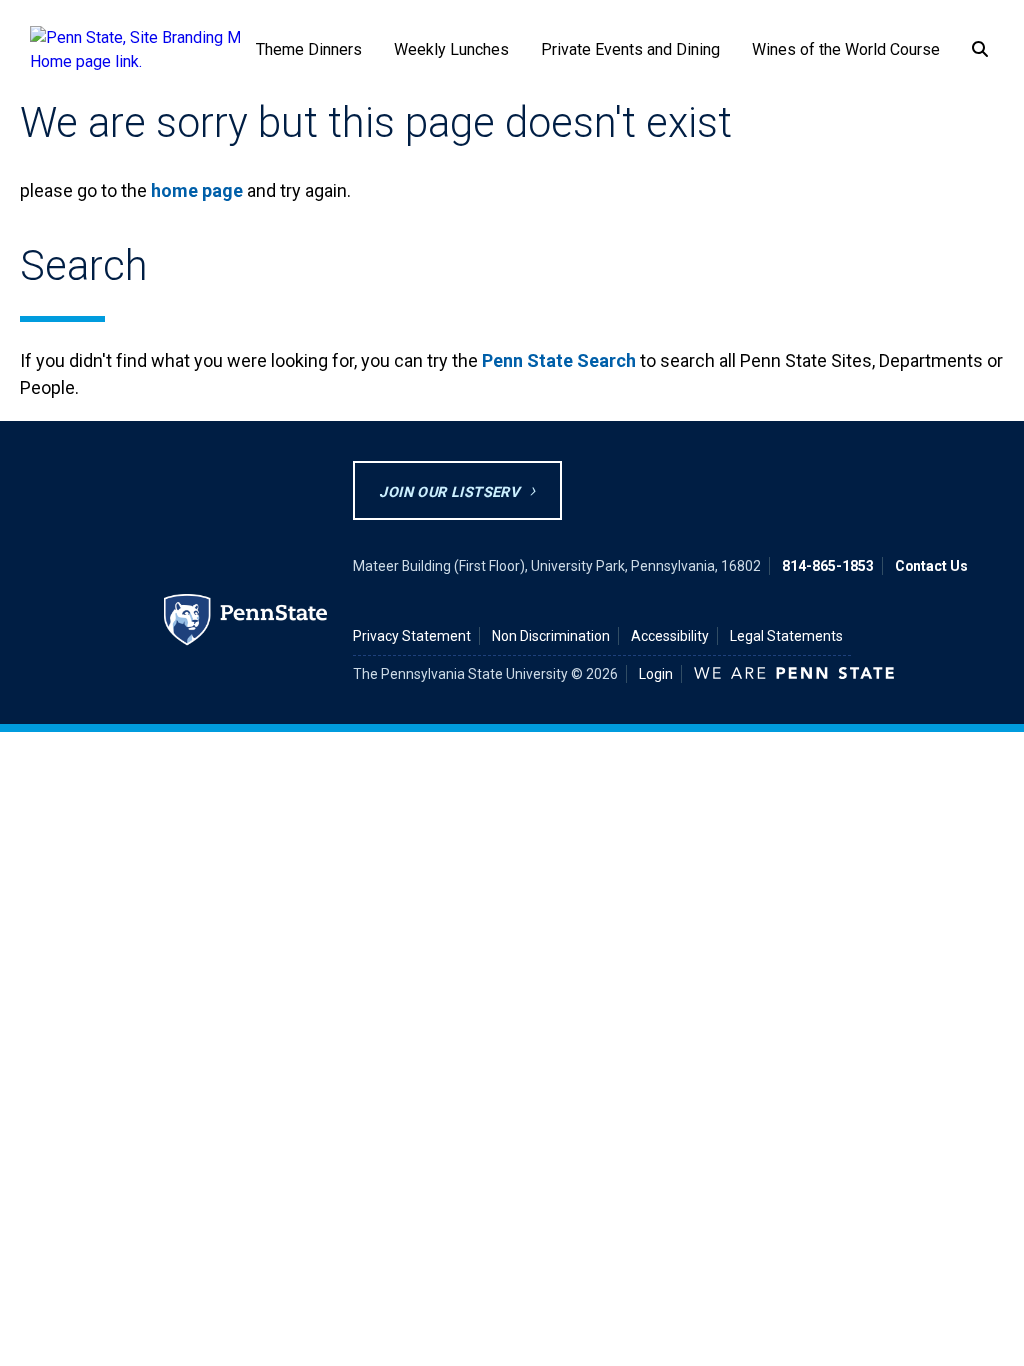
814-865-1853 (828, 566)
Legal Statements (786, 636)
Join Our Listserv (449, 492)
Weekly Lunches (451, 49)
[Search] (980, 50)
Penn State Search (559, 360)
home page (197, 190)
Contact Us (931, 566)
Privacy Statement (412, 636)
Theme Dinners (309, 49)
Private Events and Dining (630, 49)
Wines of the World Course (846, 49)
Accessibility (670, 636)
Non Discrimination (551, 636)
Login (656, 674)
